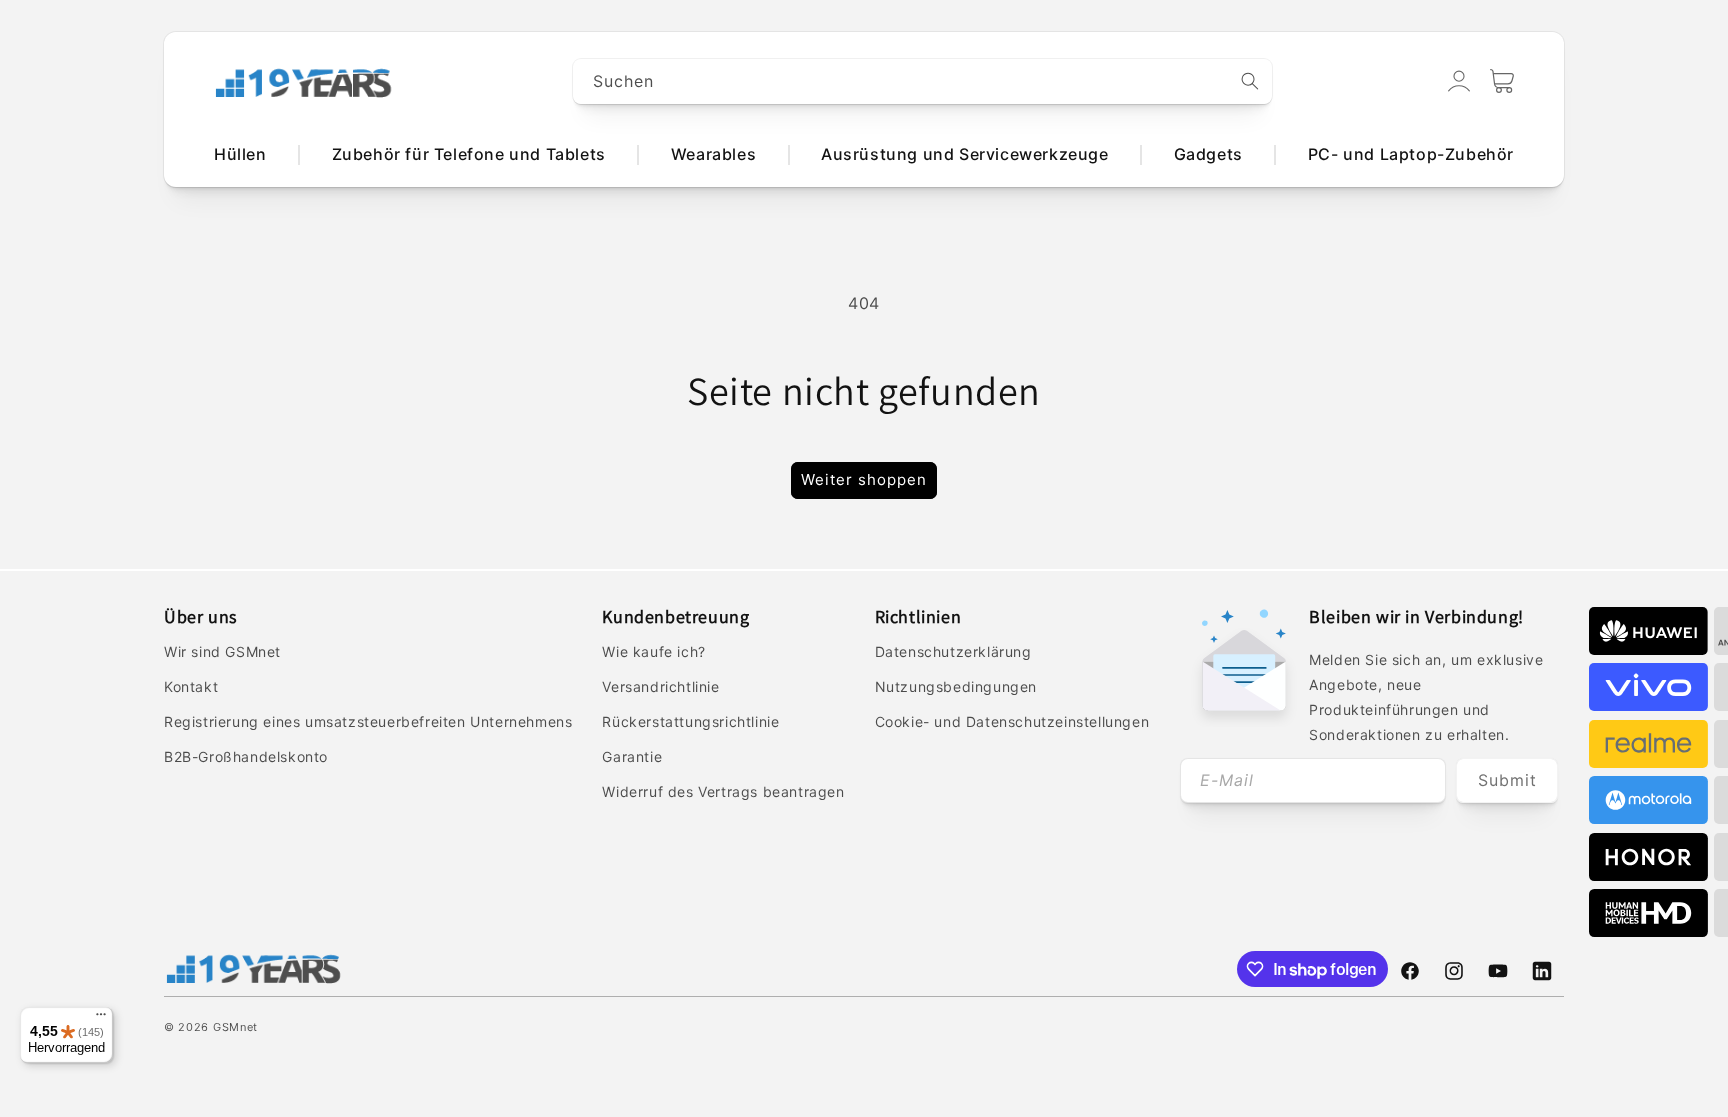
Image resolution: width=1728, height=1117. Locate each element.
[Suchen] (1250, 81)
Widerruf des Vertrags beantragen (723, 791)
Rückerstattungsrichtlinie (690, 721)
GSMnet (235, 1027)
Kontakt (191, 686)
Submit (1507, 780)
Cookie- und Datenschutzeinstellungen (1012, 721)
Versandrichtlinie (660, 686)
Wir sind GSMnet (222, 651)
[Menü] (101, 1019)
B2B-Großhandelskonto (246, 756)
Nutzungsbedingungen (956, 686)
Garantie (632, 756)
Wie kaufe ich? (653, 651)
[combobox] (923, 81)
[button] (1502, 81)
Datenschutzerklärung (953, 651)
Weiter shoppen (864, 479)
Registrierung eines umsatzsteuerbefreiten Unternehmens (368, 721)
